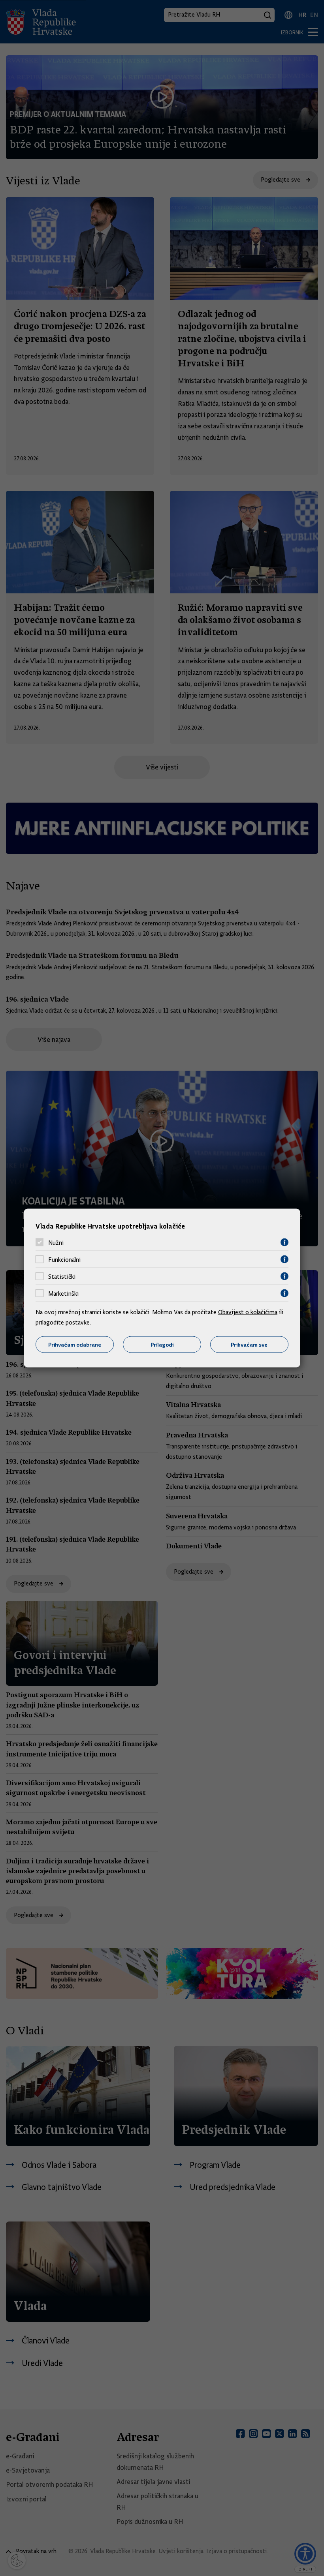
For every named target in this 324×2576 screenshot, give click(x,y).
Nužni (56, 1242)
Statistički (62, 1276)
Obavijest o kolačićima (248, 1312)
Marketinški (63, 1293)
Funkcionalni (64, 1259)
